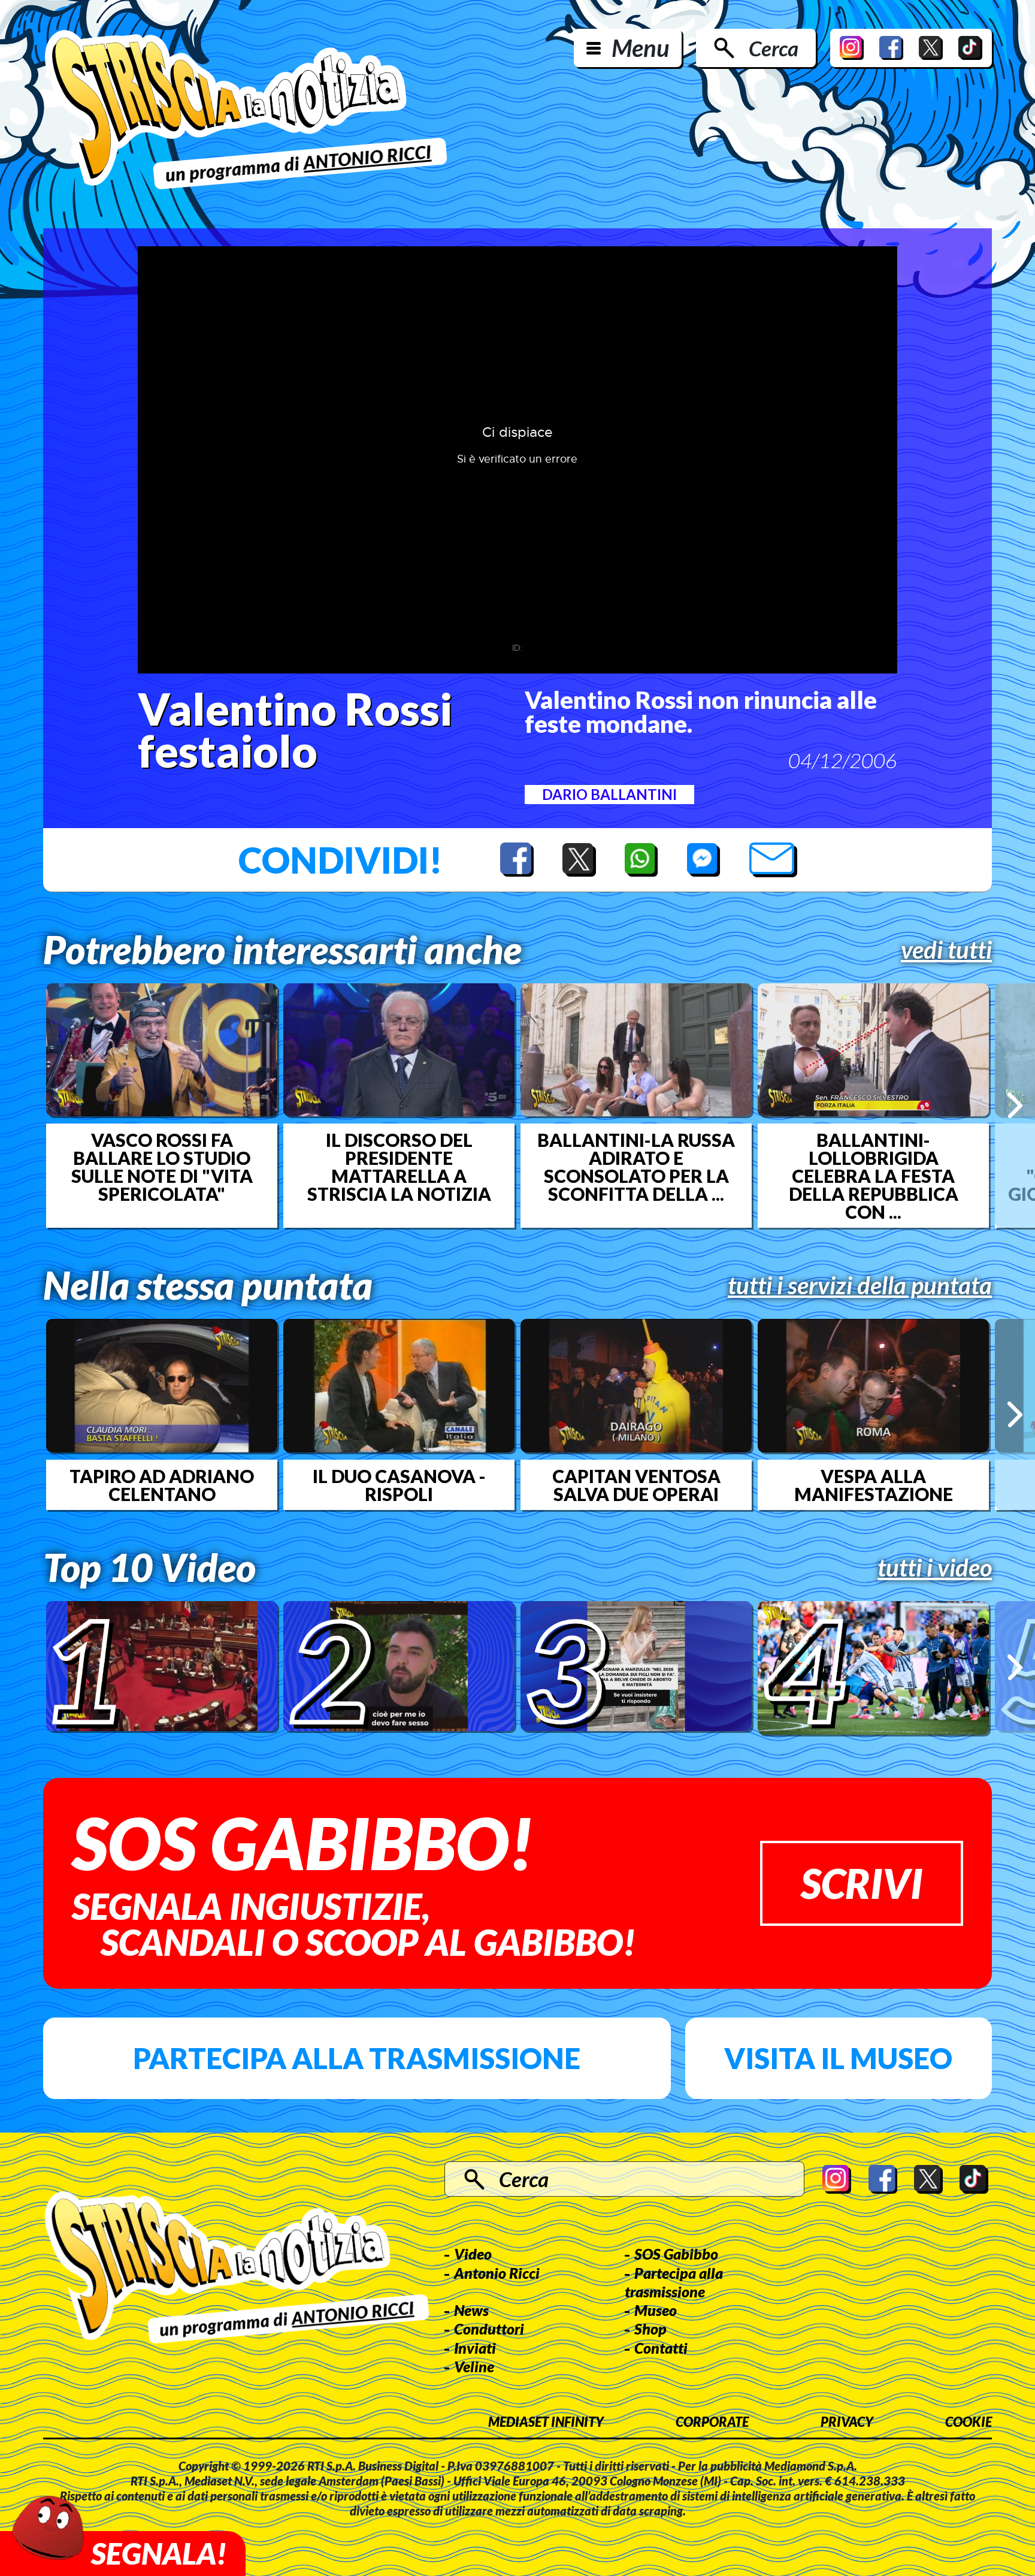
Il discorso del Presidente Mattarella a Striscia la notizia (399, 1167)
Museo (656, 2310)
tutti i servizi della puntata (860, 1285)
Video (473, 2254)
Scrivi (862, 1883)
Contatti (661, 2348)
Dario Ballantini (609, 794)
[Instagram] (852, 48)
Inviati (475, 2348)
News (471, 2310)
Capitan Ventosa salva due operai (636, 1485)
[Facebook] (891, 48)
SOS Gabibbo (676, 2254)
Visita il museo (838, 2058)
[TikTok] (970, 48)
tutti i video (935, 1568)
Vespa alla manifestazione (874, 1485)
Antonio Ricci (497, 2273)
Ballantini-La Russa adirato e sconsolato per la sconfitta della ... (636, 1167)
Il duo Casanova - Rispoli (399, 1485)
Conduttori (489, 2329)
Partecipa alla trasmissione (357, 2058)
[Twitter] (931, 48)
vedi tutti (946, 950)
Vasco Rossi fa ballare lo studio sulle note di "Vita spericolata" (162, 1167)
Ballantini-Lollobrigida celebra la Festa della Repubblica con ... (874, 1176)
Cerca (774, 48)
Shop (650, 2329)
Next (1015, 1105)
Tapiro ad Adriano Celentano (162, 1485)
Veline (474, 2366)
